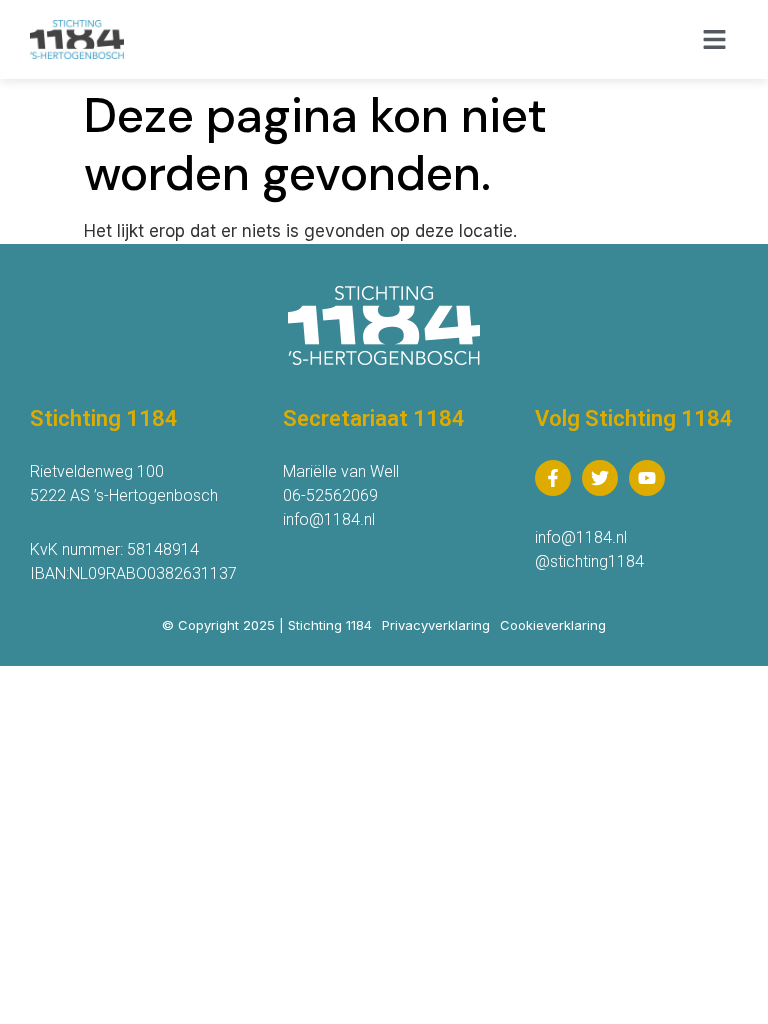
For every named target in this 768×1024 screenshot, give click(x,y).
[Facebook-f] (553, 478)
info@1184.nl (329, 519)
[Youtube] (647, 478)
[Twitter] (600, 478)
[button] (715, 40)
